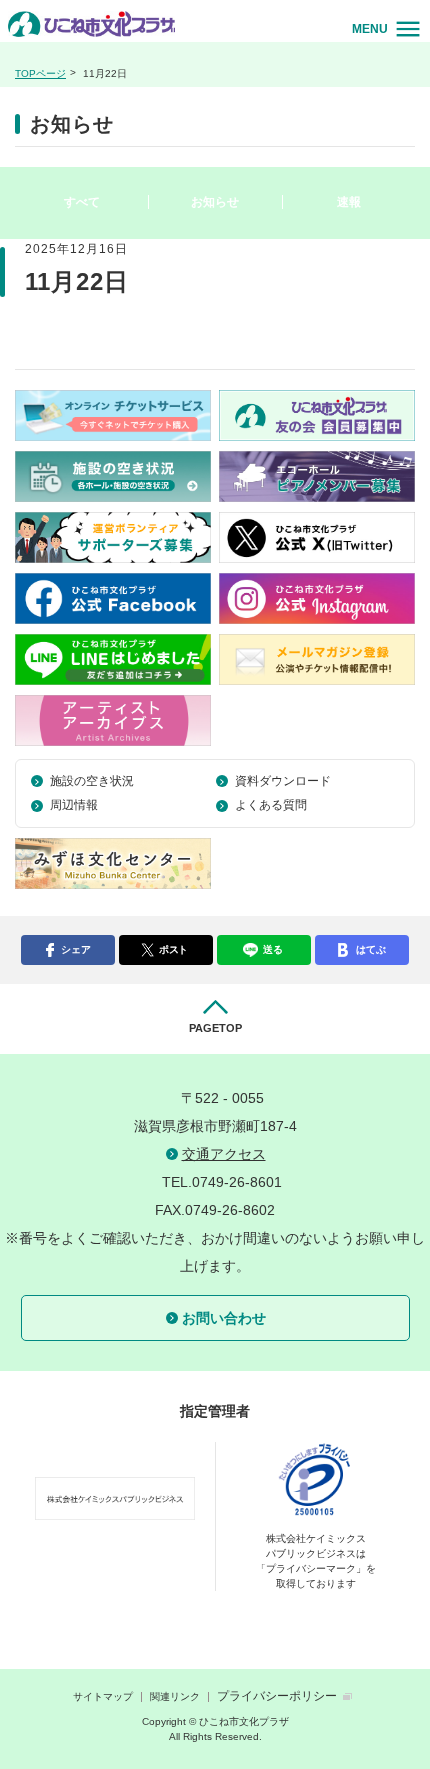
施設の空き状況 (92, 781)
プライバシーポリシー (277, 1696)
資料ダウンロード (283, 781)
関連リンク (175, 1696)
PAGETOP (215, 1028)
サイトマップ (103, 1696)
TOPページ (40, 73)
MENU (370, 29)
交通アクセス (224, 1154)
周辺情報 (74, 805)
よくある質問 (271, 805)
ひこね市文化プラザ (94, 23)
